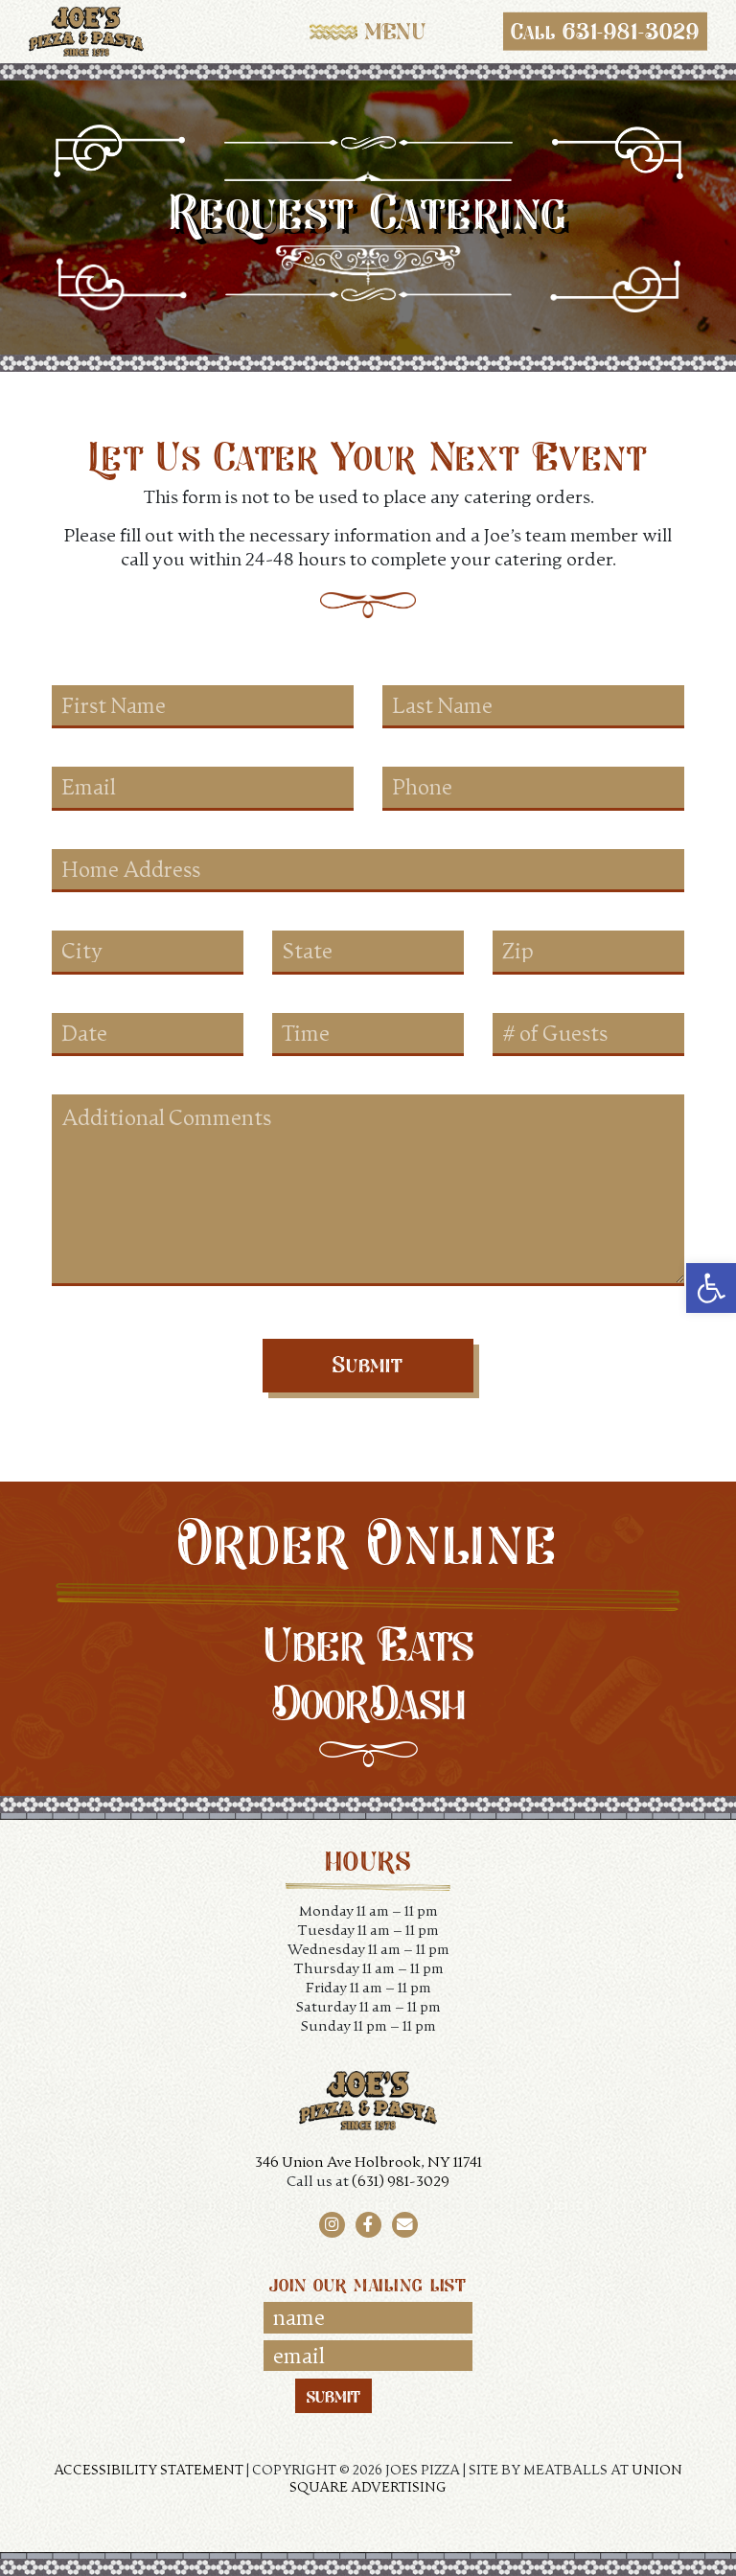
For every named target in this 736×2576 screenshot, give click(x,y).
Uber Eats (368, 1644)
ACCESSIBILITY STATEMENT (149, 2469)
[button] (711, 1288)
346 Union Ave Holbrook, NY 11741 (368, 2161)
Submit (368, 1365)
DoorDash (368, 1702)
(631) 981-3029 (401, 2180)
